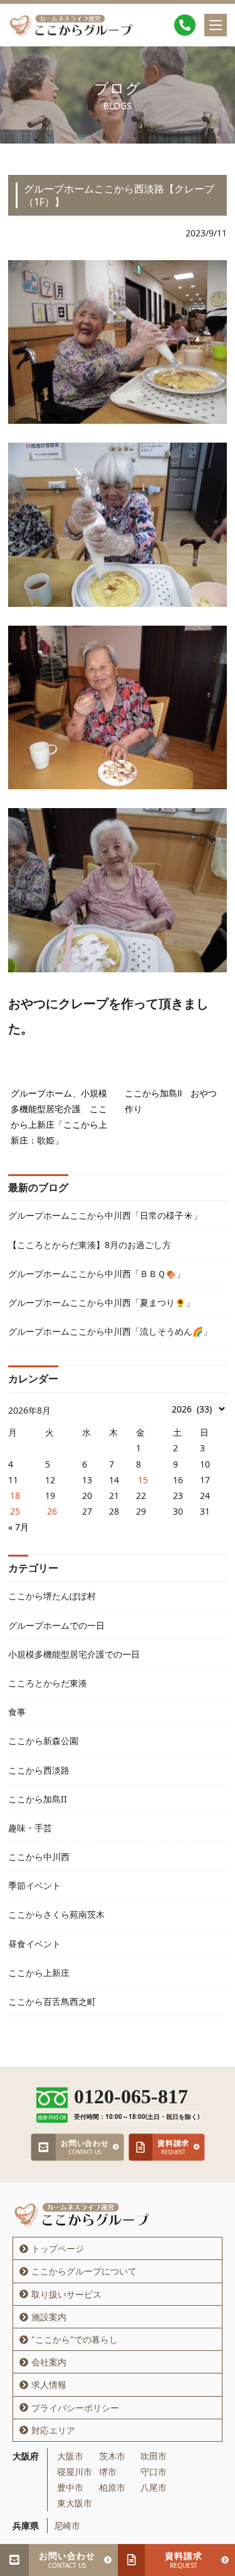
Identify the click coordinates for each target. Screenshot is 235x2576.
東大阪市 (75, 2503)
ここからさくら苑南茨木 (56, 1914)
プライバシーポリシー (75, 2408)
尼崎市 (67, 2526)
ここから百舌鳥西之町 (52, 2001)
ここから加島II (38, 1799)
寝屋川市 (75, 2472)
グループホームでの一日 (56, 1625)
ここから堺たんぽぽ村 (52, 1596)
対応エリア (53, 2430)
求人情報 (49, 2384)
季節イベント (34, 1885)
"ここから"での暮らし (75, 2339)
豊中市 (70, 2487)
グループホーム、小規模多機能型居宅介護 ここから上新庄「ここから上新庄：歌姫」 (59, 1117)
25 (15, 1511)
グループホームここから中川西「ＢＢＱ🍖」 (97, 1274)
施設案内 (49, 2317)
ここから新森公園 (43, 1741)
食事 (17, 1712)
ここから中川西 (39, 1857)
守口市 (154, 2472)
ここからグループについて (84, 2271)
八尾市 (154, 2487)
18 (15, 1496)
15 (143, 1480)
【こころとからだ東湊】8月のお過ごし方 (90, 1245)
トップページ (58, 2248)
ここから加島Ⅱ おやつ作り (171, 1101)
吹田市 (154, 2456)
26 (52, 1511)
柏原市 (112, 2487)
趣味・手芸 (30, 1828)
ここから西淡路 (39, 1770)
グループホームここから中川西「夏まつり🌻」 (101, 1302)
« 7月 (18, 1527)
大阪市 (70, 2456)
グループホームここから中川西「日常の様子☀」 (105, 1215)
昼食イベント (34, 1944)
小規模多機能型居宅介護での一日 (74, 1654)
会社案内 (49, 2362)
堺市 (108, 2472)
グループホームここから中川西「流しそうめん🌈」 (110, 1331)
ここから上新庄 (39, 1973)
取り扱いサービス (66, 2294)
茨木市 (112, 2456)
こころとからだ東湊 (48, 1683)
